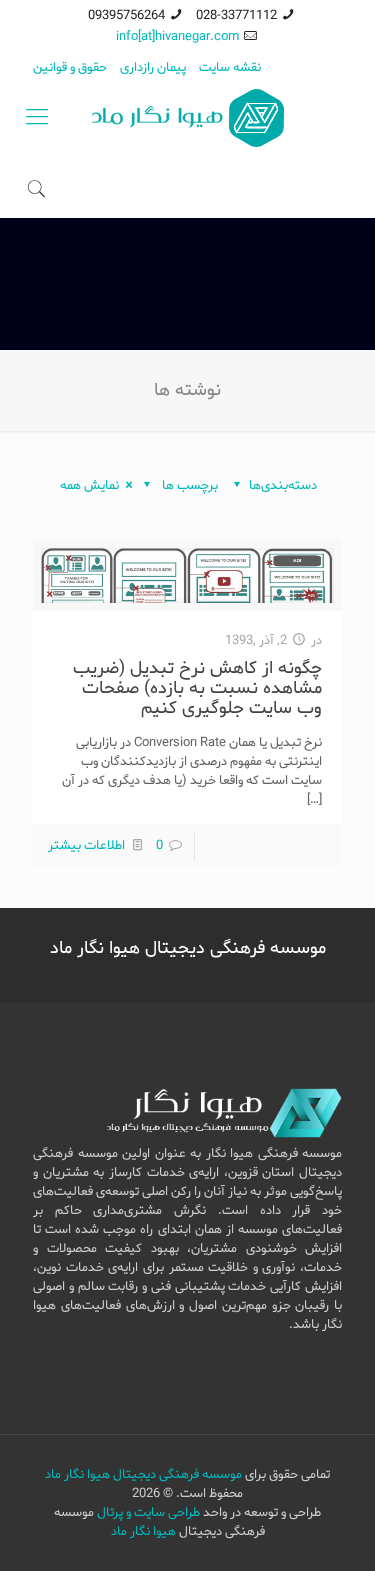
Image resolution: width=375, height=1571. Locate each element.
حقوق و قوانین (70, 67)
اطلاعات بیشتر (86, 845)
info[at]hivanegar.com (177, 36)
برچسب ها (188, 485)
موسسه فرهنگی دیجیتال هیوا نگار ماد (143, 1474)
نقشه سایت (230, 67)
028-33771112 (236, 15)
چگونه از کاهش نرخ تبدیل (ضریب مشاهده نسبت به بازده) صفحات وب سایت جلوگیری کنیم (197, 688)
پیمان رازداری (153, 67)
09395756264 (126, 15)
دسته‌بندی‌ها (283, 485)
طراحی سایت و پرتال (148, 1512)
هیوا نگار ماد (143, 1531)
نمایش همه (89, 485)
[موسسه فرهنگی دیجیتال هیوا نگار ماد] (187, 118)
